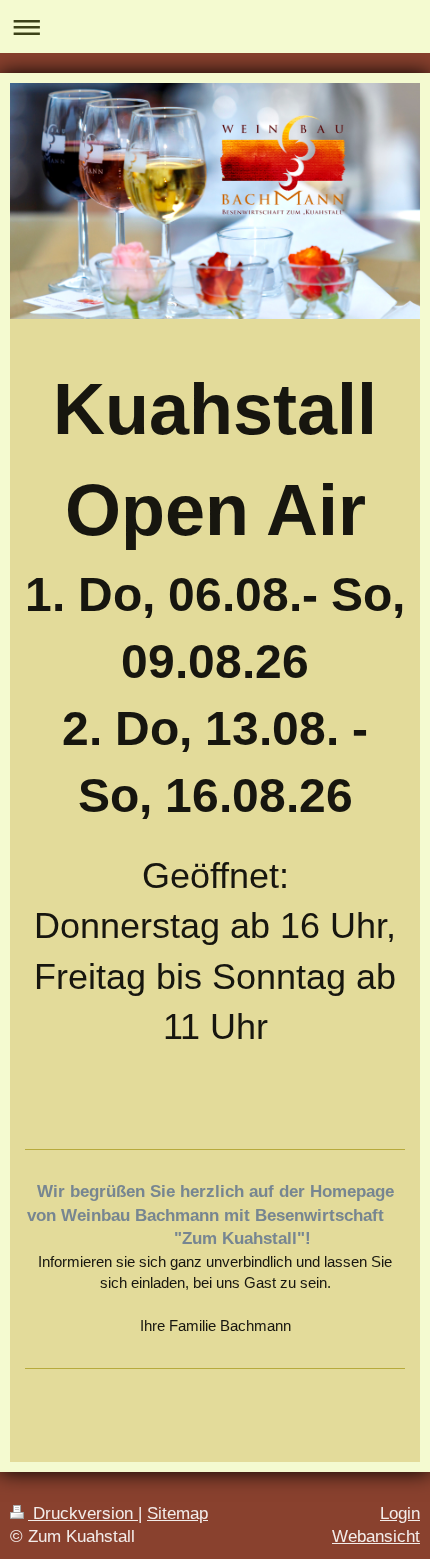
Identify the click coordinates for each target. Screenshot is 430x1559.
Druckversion (83, 1513)
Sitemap (177, 1513)
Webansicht (376, 1536)
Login (400, 1513)
